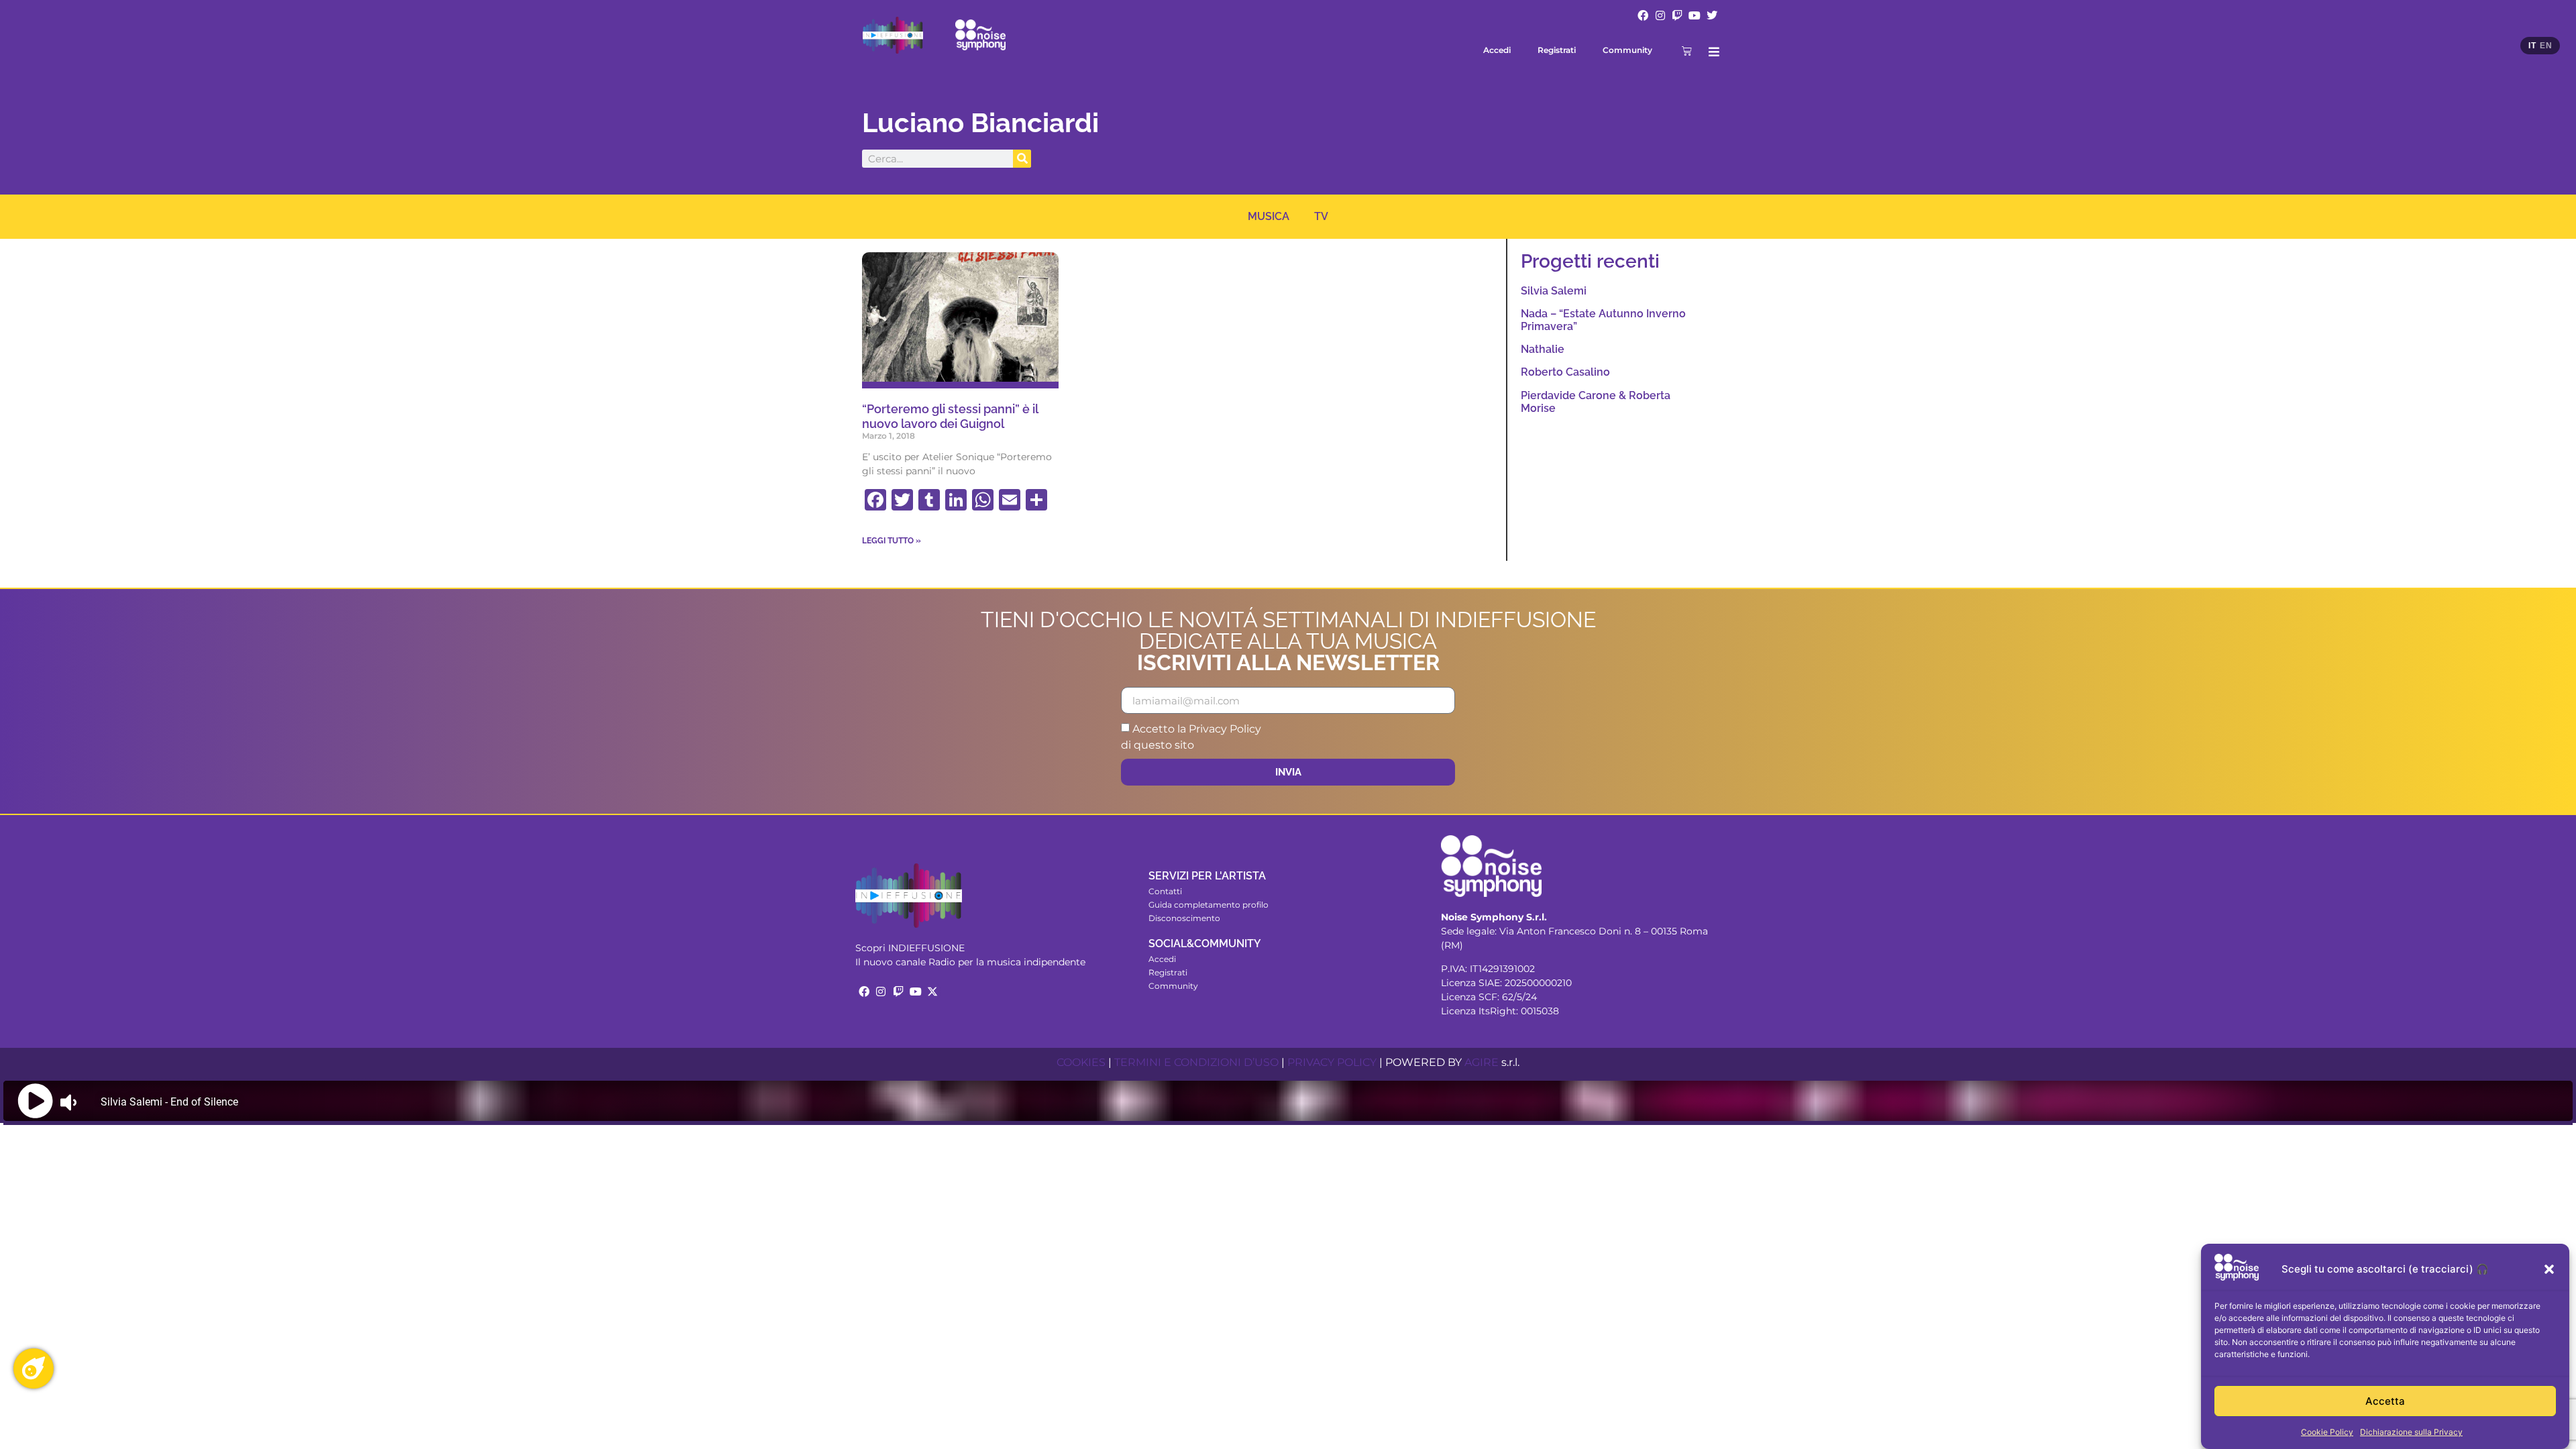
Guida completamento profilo (1209, 905)
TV (1321, 216)
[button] (2549, 1269)
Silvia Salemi (1554, 291)
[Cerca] (1022, 159)
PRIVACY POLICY (1332, 1062)
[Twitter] (1712, 15)
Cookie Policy (2327, 1432)
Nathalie (1543, 349)
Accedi (1497, 50)
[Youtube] (1695, 15)
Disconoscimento (1184, 918)
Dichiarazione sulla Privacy (2411, 1432)
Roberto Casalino (1565, 372)
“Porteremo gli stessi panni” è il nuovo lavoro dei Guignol (950, 416)
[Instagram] (1660, 15)
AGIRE (1482, 1062)
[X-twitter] (932, 991)
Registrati (1557, 50)
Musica (1269, 216)
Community (1627, 50)
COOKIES (1081, 1062)
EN (2546, 46)
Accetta (2385, 1401)
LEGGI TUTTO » (892, 541)
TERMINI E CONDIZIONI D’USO (1196, 1062)
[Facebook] (1643, 15)
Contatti (1165, 891)
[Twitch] (1678, 15)
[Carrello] (1687, 51)
